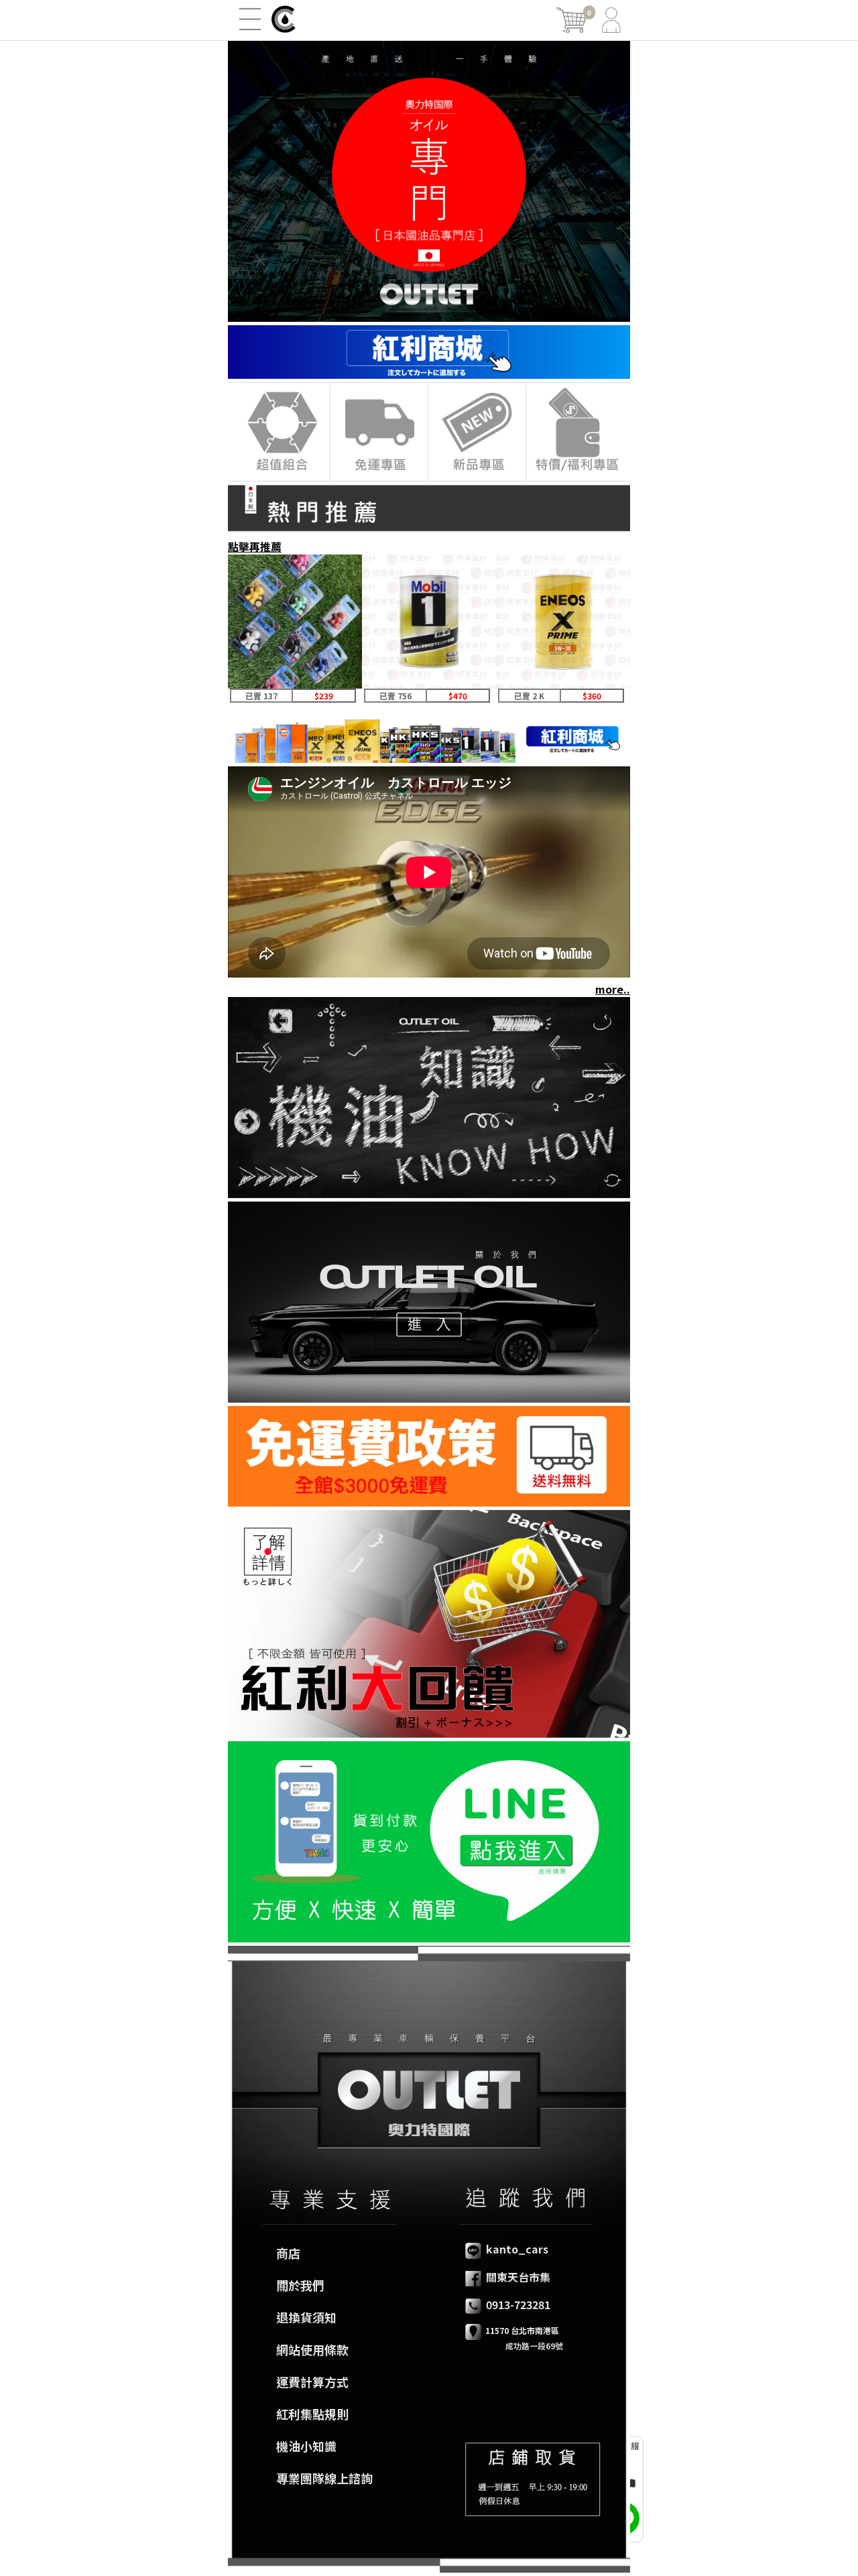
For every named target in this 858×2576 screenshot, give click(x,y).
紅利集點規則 (312, 2414)
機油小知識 (306, 2446)
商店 (288, 2253)
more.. (613, 989)
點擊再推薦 (255, 546)
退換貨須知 (306, 2317)
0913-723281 (517, 2304)
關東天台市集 (517, 2277)
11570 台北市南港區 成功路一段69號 (514, 2338)
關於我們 (300, 2285)
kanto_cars (516, 2249)
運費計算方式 (312, 2382)
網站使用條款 (312, 2349)
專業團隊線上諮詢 (324, 2478)
